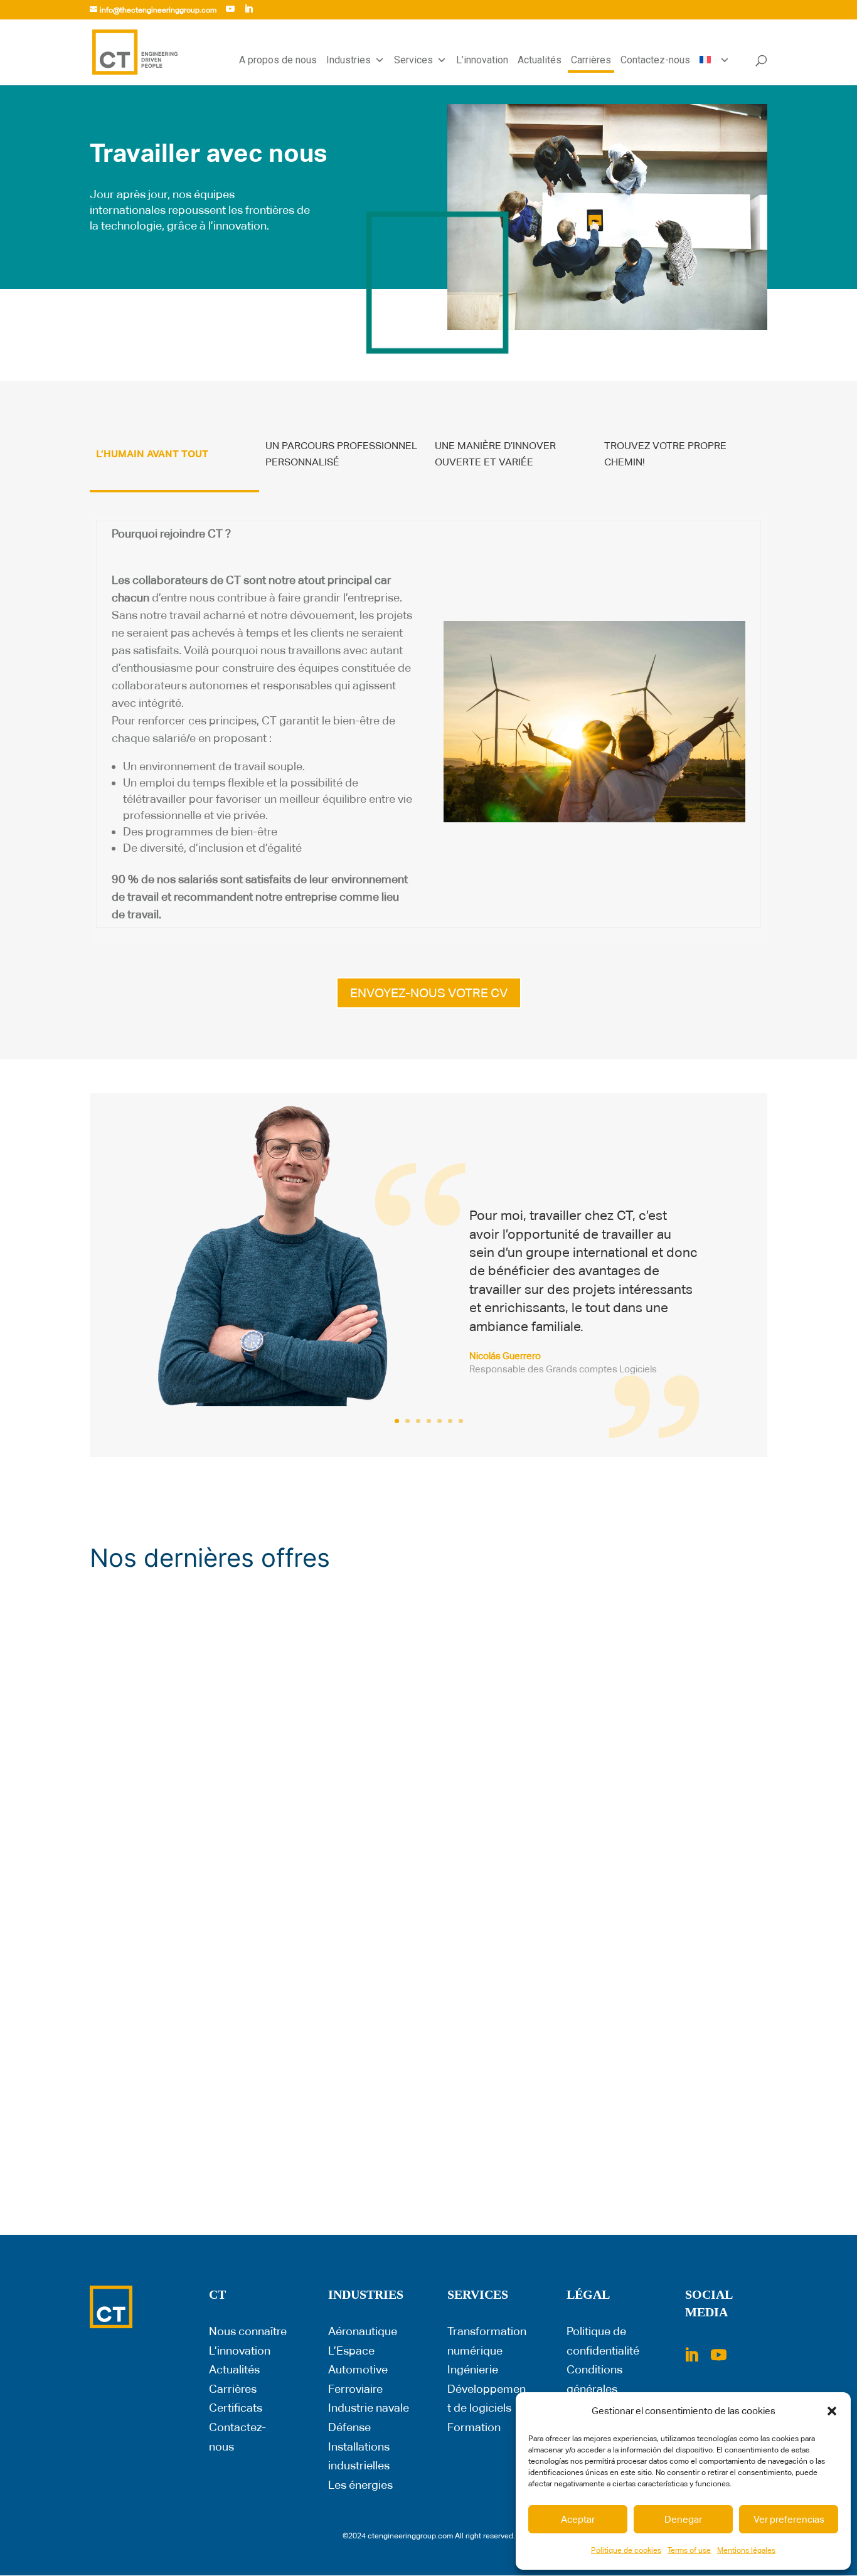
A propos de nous (278, 60)
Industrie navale (369, 2408)
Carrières (591, 60)
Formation (474, 2427)
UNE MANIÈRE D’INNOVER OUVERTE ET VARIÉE (495, 454)
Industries (349, 60)
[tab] (174, 462)
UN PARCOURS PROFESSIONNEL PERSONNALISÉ (341, 454)
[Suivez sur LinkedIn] (691, 2355)
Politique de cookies (626, 2550)
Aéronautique (363, 2331)
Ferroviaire (355, 2389)
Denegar (683, 2519)
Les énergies (360, 2485)
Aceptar (578, 2519)
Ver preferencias (789, 2519)
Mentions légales (746, 2550)
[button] (832, 2411)
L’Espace (351, 2351)
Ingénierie (473, 2369)
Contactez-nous (655, 60)
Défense (349, 2427)
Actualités (540, 60)
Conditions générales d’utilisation (596, 2388)
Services (413, 60)
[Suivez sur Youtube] (718, 2355)
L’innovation (482, 60)
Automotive (358, 2369)
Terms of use (689, 2550)
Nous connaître (248, 2331)
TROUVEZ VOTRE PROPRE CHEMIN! (665, 454)
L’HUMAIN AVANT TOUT (152, 454)
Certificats (236, 2408)
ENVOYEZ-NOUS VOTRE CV (429, 993)
